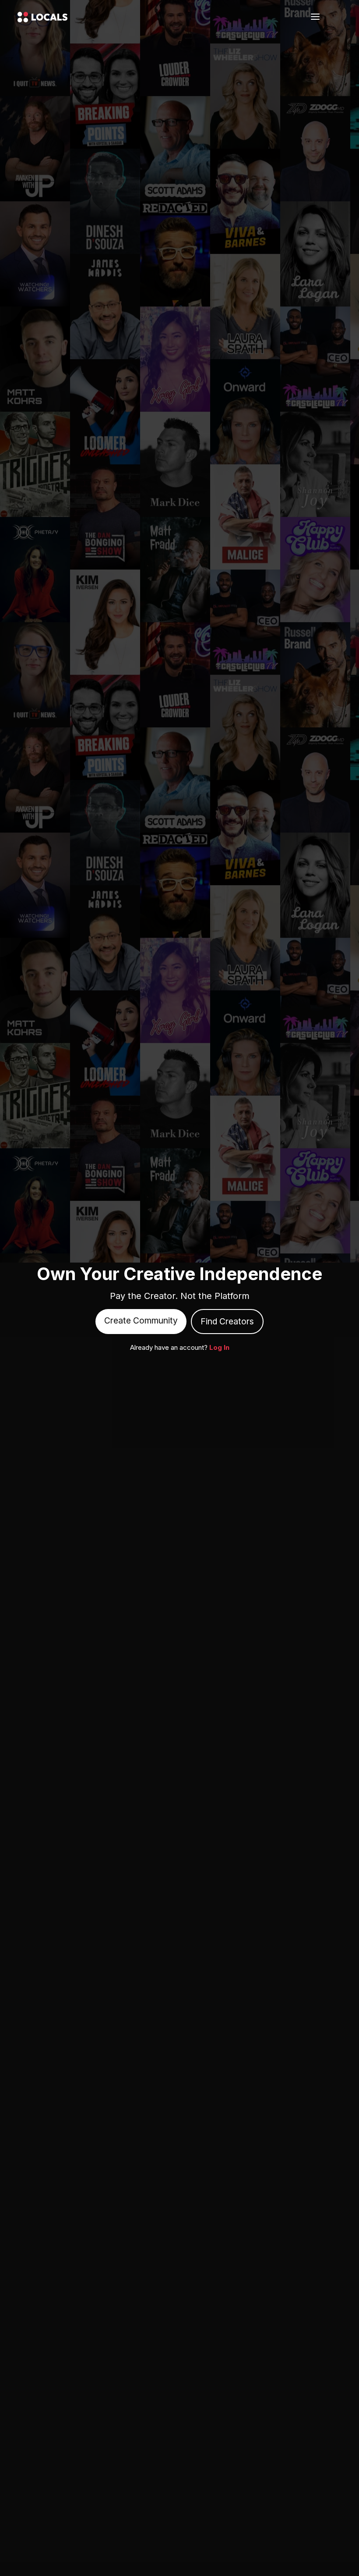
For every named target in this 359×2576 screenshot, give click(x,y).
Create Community (141, 1320)
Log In (219, 1347)
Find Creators (227, 1321)
